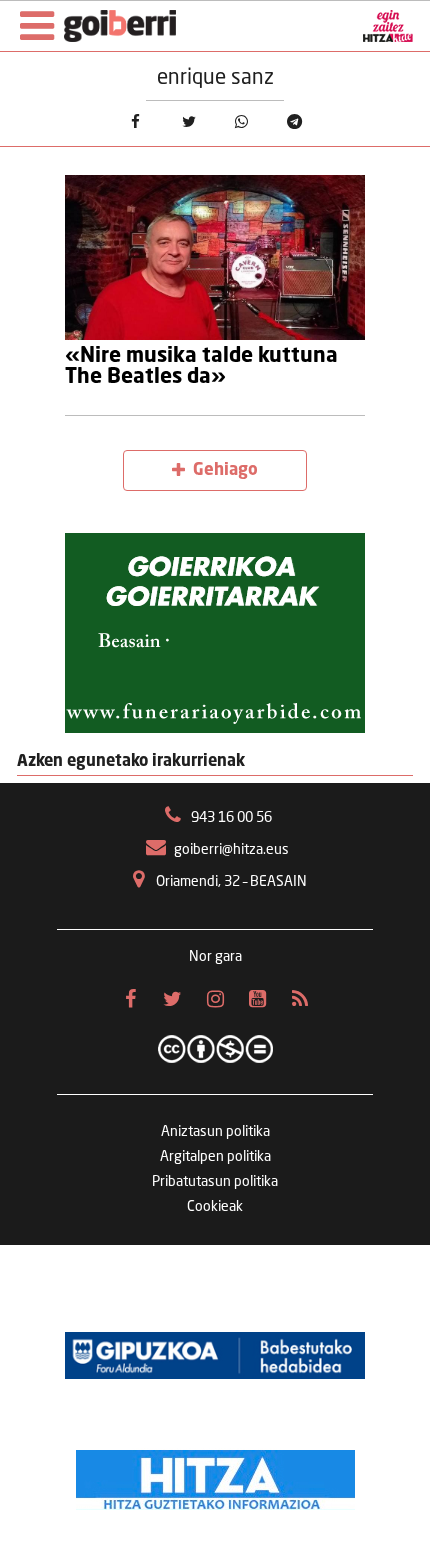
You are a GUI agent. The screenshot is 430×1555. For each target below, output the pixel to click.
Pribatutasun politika (215, 1182)
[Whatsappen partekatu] (241, 121)
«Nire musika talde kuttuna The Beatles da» (201, 367)
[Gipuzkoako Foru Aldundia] (215, 1355)
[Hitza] (215, 1475)
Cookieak (215, 1207)
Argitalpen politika (215, 1157)
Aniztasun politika (215, 1132)
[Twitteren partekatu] (188, 121)
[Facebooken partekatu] (135, 121)
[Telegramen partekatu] (294, 121)
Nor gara (215, 957)
